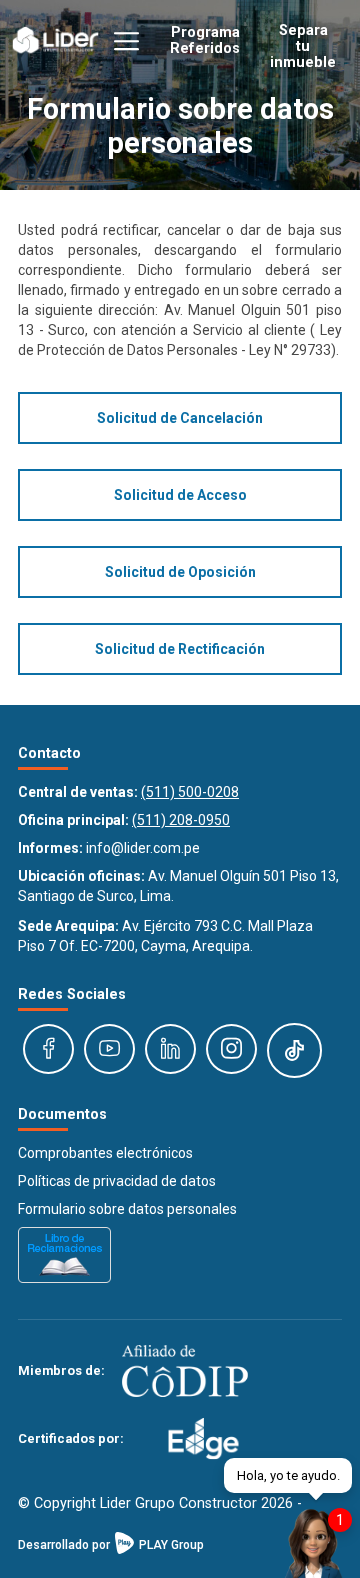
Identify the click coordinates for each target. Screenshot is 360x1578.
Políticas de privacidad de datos (117, 1181)
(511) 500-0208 (190, 792)
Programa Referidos (205, 40)
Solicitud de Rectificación (180, 649)
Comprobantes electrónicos (105, 1153)
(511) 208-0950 (181, 820)
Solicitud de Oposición (180, 572)
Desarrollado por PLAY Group (111, 1545)
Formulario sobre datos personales (127, 1209)
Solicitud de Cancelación (180, 418)
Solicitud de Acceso (180, 495)
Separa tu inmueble (303, 44)
